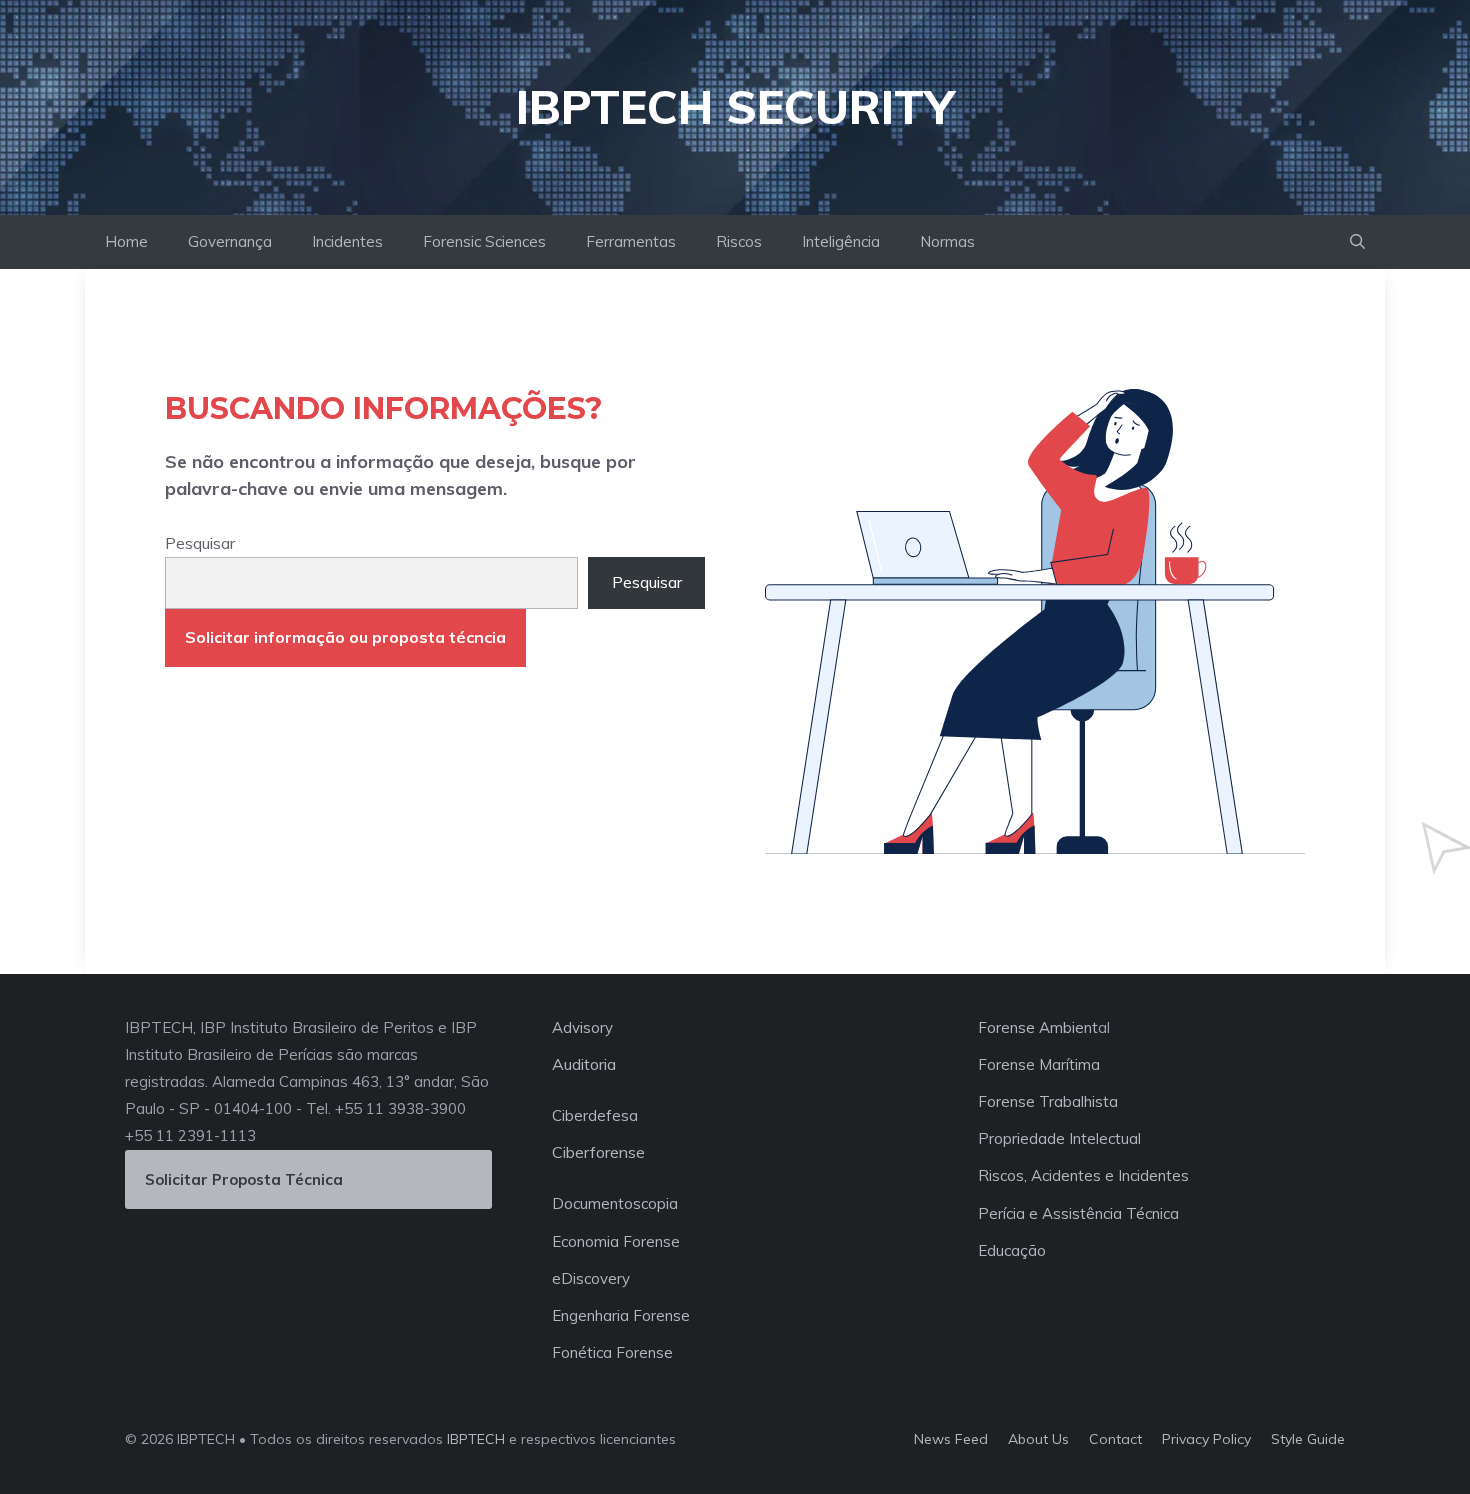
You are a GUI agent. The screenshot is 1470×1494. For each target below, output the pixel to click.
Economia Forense (616, 1241)
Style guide (1308, 1439)
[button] (1357, 242)
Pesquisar (200, 543)
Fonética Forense (612, 1352)
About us (1038, 1439)
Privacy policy (1206, 1439)
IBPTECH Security (735, 107)
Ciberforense (598, 1152)
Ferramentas (631, 241)
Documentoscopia (615, 1203)
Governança (230, 241)
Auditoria (584, 1064)
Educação (1012, 1250)
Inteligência (841, 241)
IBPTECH (476, 1439)
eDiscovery (591, 1278)
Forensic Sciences (484, 241)
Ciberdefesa (595, 1115)
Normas (947, 241)
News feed (951, 1439)
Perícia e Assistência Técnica (1078, 1213)
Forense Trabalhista (1048, 1101)
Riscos (739, 241)
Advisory (582, 1027)
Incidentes (347, 241)
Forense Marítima (1039, 1064)
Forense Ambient (1038, 1027)
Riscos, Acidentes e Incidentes (1083, 1175)
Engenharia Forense (621, 1315)
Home (126, 241)
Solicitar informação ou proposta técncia (345, 637)
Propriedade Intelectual (1059, 1138)
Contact (1115, 1439)
